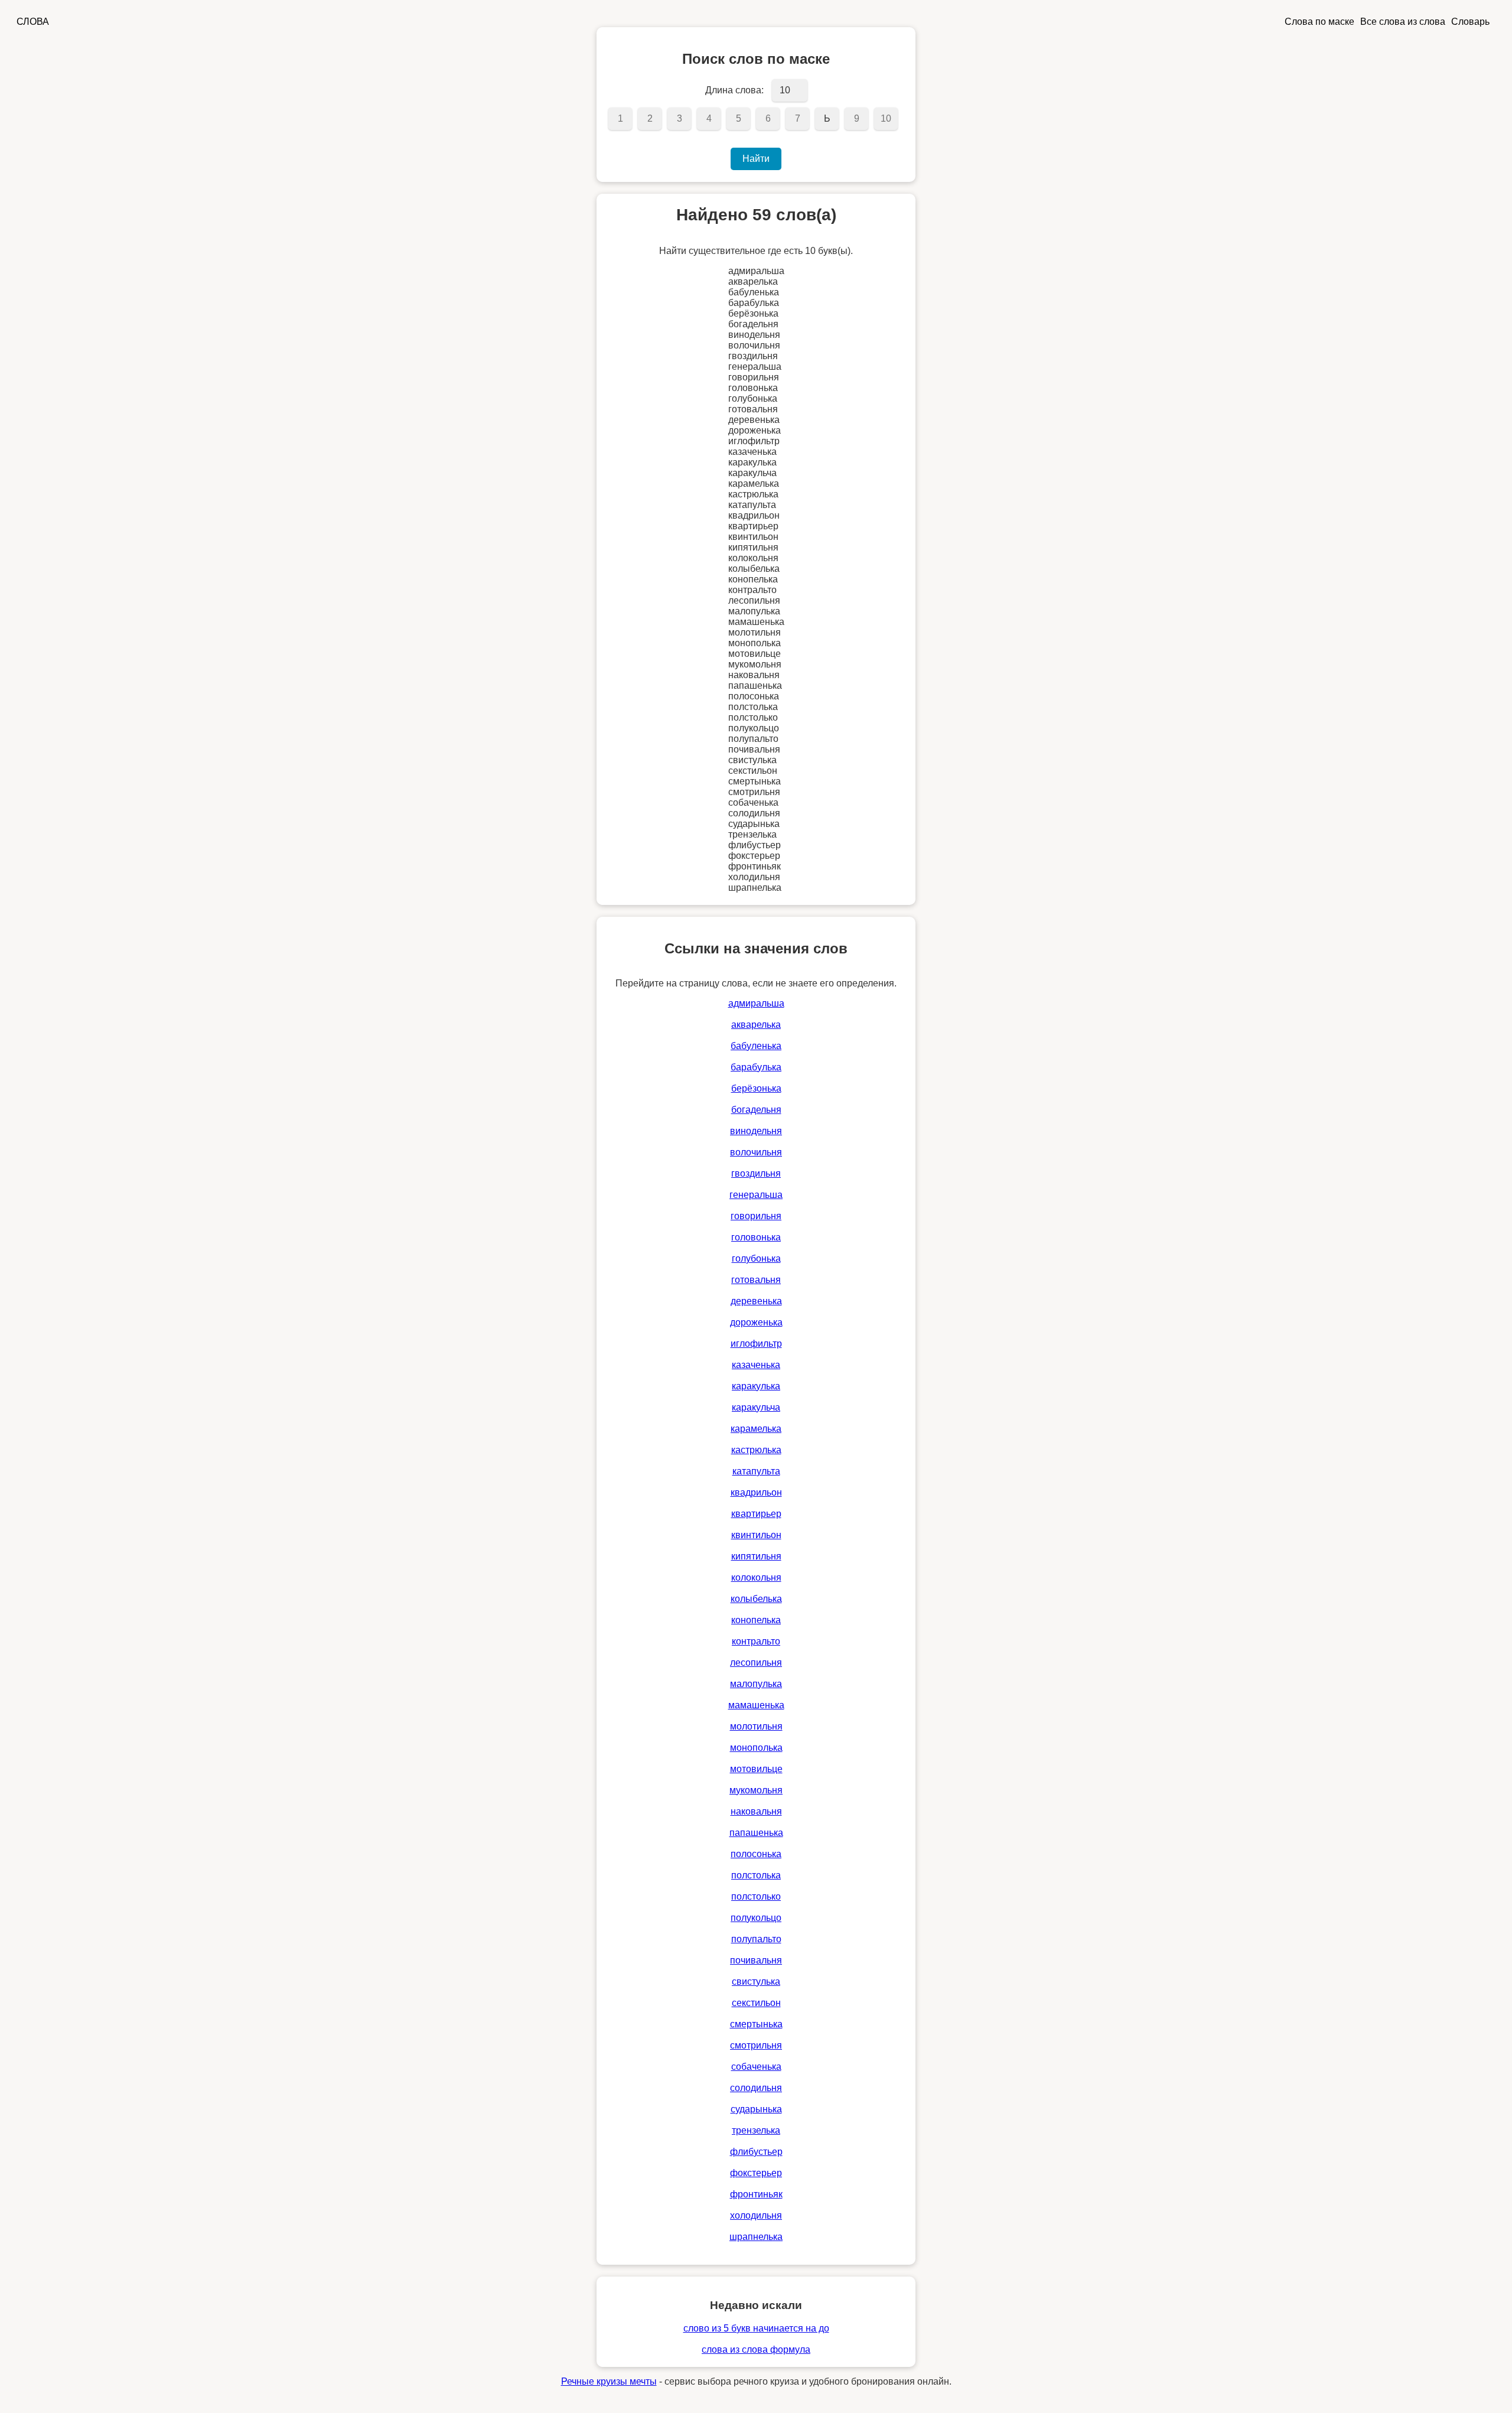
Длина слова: (734, 90)
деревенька (756, 1301)
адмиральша (756, 1003)
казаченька (756, 1365)
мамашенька (756, 1705)
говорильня (756, 1216)
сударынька (756, 2109)
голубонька (756, 1258)
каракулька (756, 1386)
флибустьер (756, 2152)
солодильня (756, 2088)
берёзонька (756, 1088)
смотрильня (756, 2045)
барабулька (756, 1067)
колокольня (756, 1577)
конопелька (756, 1620)
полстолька (756, 1875)
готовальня (756, 1280)
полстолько (756, 1896)
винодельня (756, 1131)
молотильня (756, 1726)
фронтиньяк (756, 2194)
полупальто (756, 1939)
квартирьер (756, 1514)
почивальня (756, 1960)
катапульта (756, 1471)
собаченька (756, 2067)
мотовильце (756, 1769)
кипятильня (756, 1556)
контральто (756, 1641)
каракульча (756, 1407)
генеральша (756, 1195)
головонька (756, 1237)
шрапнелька (756, 2237)
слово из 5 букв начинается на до (756, 2328)
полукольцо (756, 1918)
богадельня (756, 1110)
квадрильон (756, 1492)
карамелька (756, 1429)
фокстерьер (756, 2173)
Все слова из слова (1403, 22)
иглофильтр (756, 1344)
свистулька (756, 1981)
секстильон (756, 2003)
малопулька (756, 1684)
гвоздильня (756, 1173)
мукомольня (756, 1790)
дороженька (756, 1322)
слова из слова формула (756, 2349)
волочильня (756, 1152)
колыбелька (756, 1599)
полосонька (756, 1854)
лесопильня (756, 1663)
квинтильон (756, 1535)
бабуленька (756, 1046)
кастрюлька (756, 1450)
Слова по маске (1319, 22)
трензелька (756, 2130)
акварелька (756, 1025)
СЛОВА (33, 22)
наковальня (756, 1811)
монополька (756, 1748)
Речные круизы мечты (609, 2381)
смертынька (756, 2024)
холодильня (756, 2215)
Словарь (1470, 22)
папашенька (756, 1833)
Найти (756, 159)
